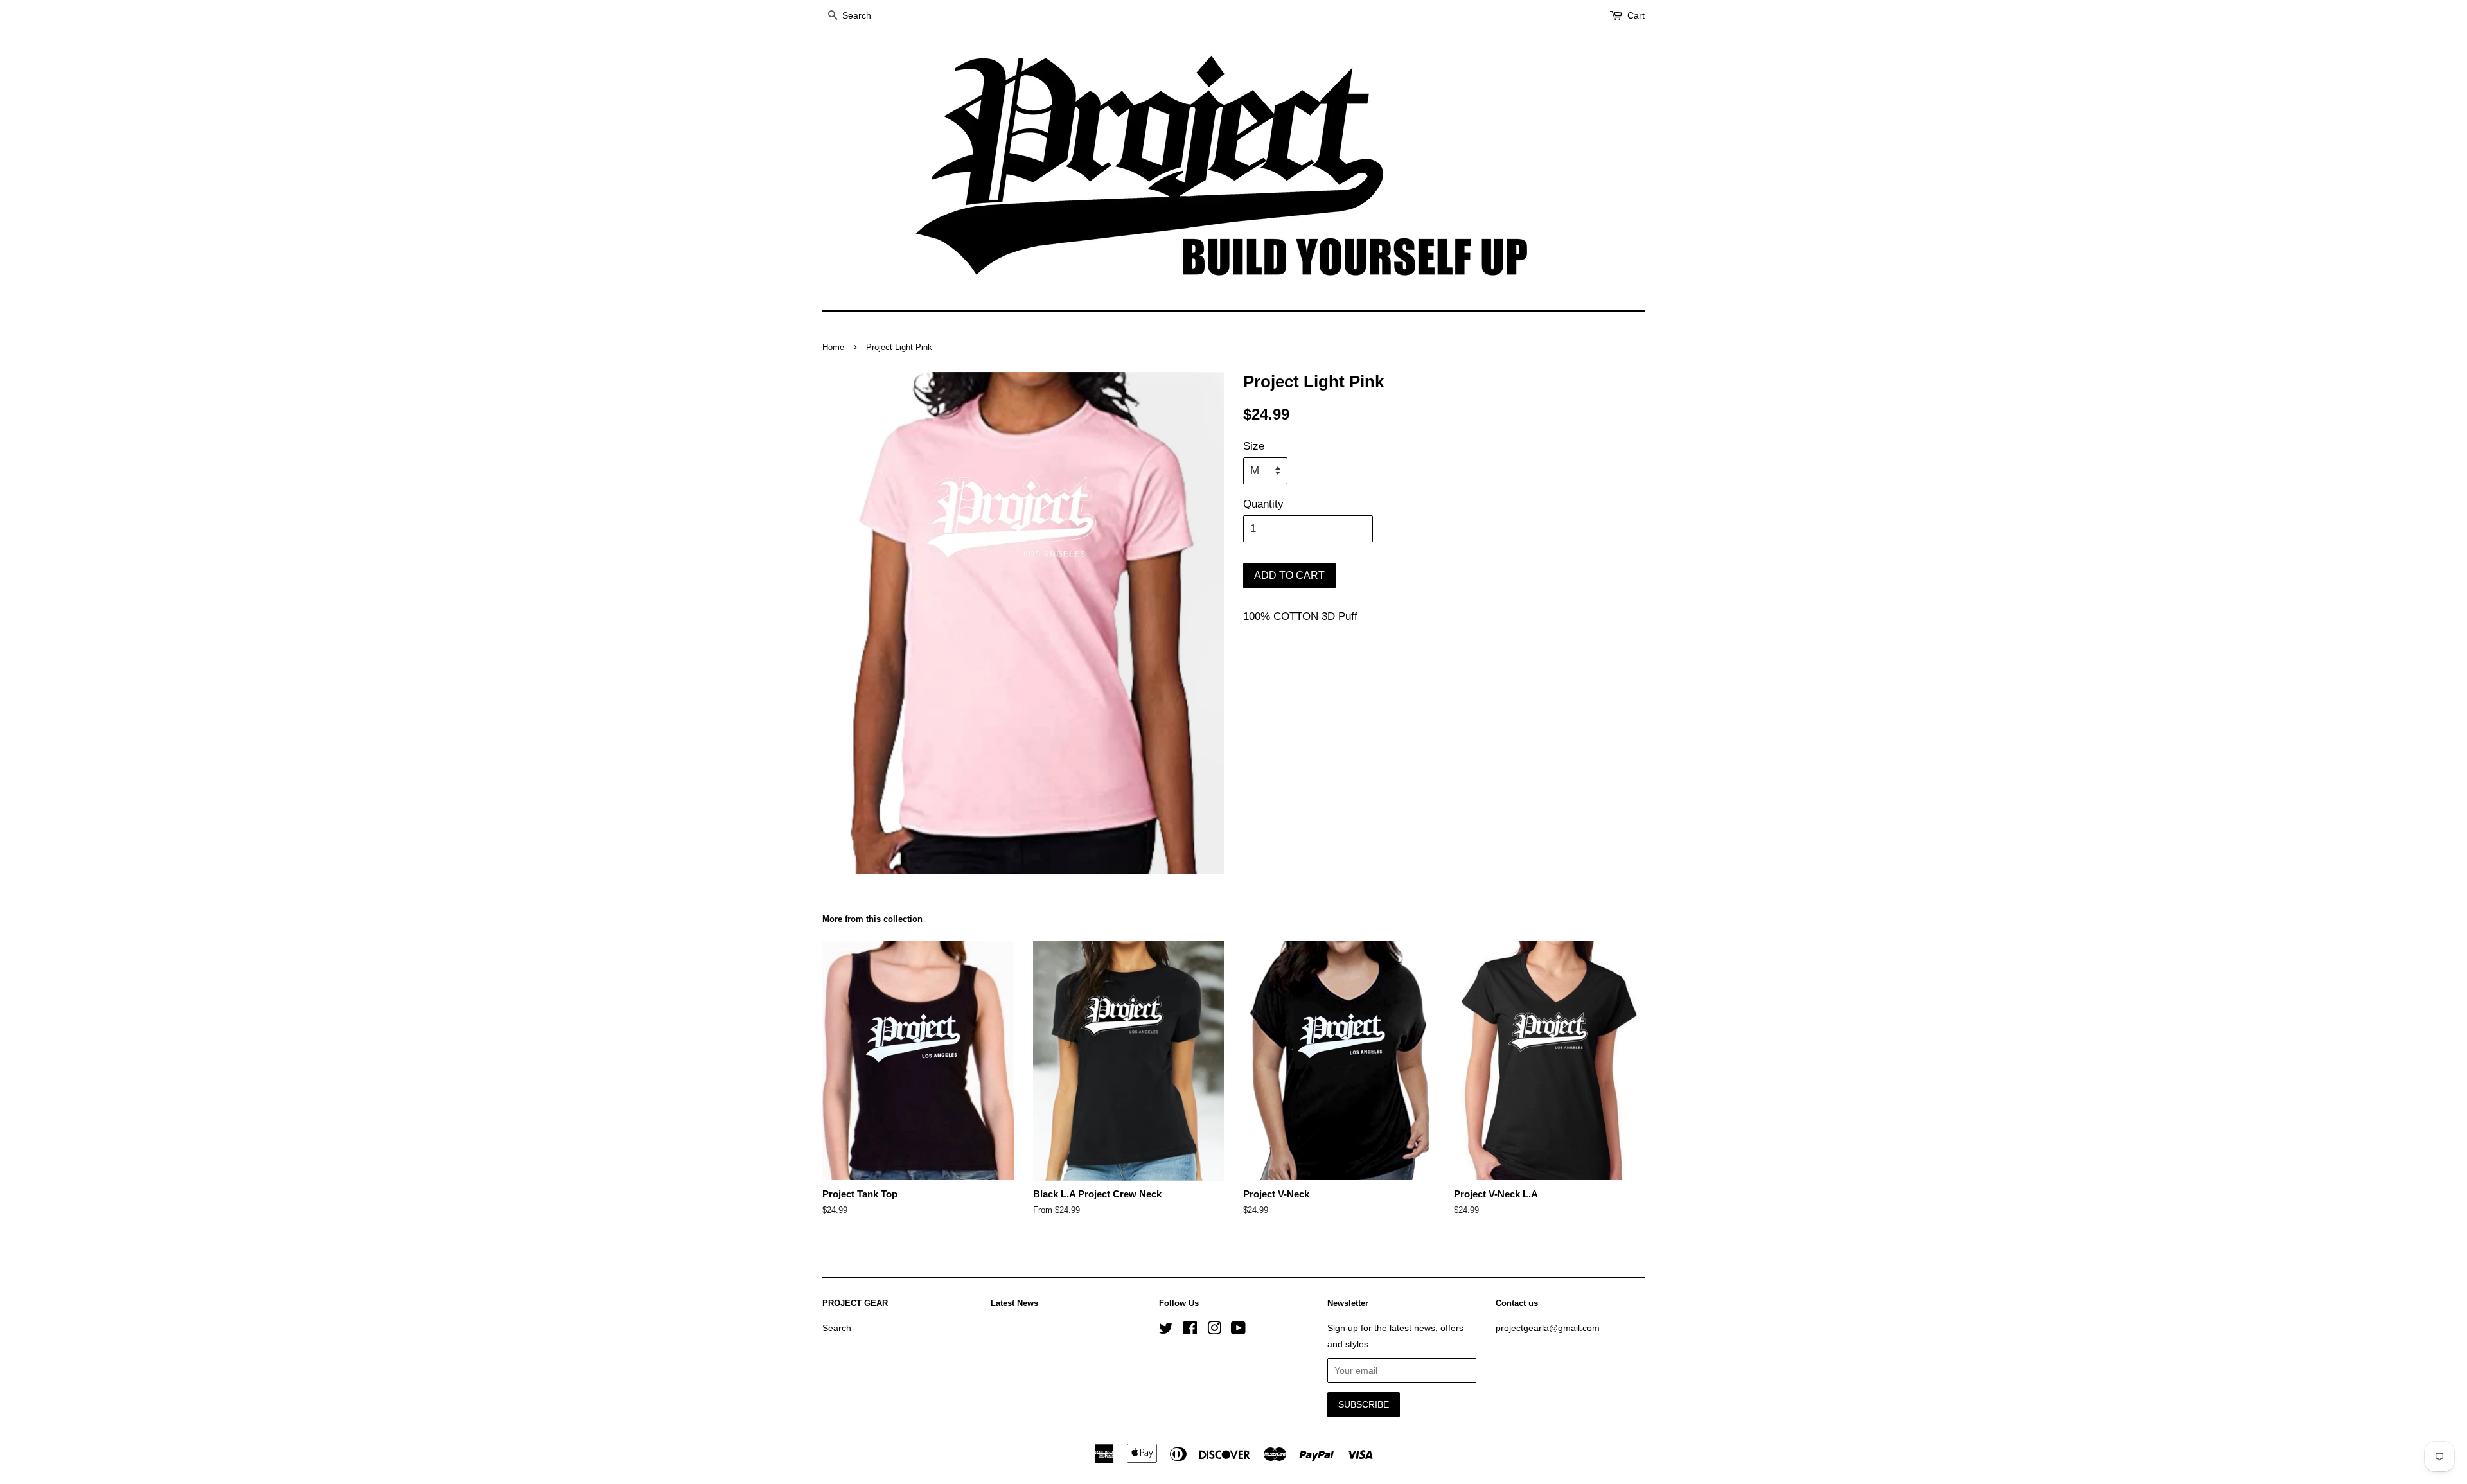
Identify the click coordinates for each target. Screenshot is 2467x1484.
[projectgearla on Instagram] (1214, 1330)
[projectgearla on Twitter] (1166, 1330)
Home (833, 347)
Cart (1636, 15)
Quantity (1263, 504)
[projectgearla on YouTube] (1238, 1330)
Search (837, 1328)
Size (1254, 446)
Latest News (1014, 1303)
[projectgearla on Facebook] (1190, 1330)
